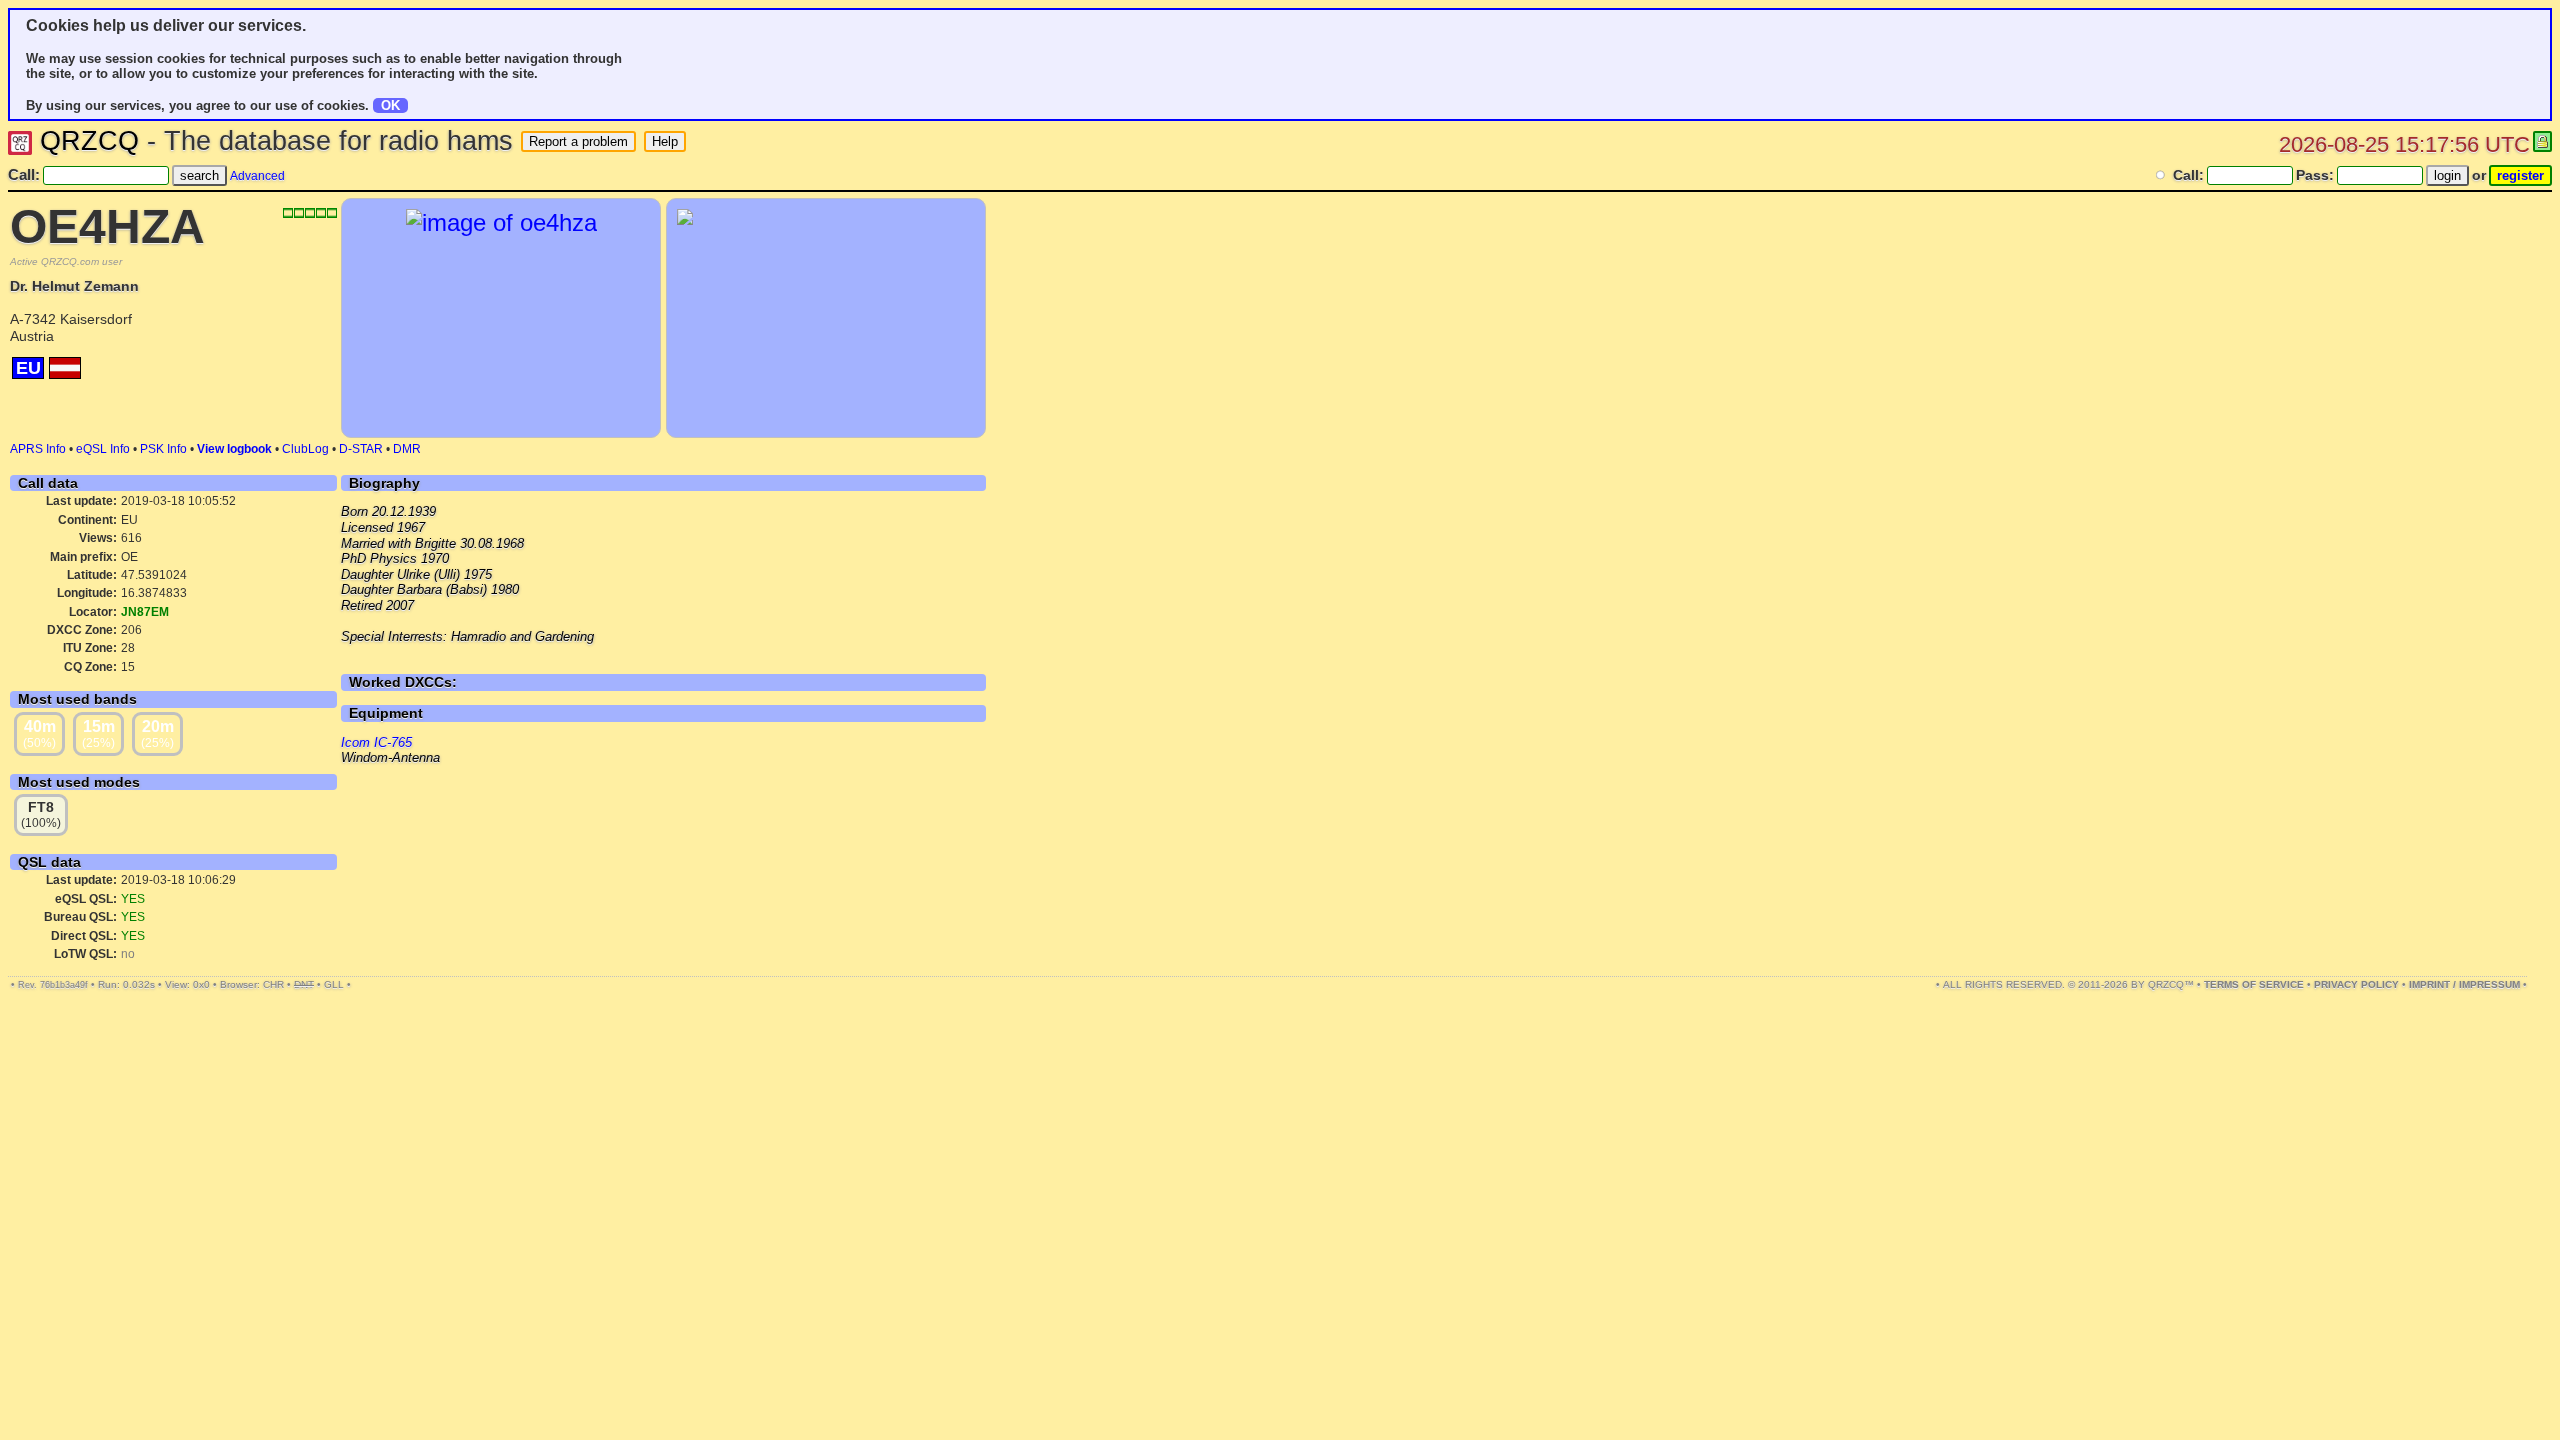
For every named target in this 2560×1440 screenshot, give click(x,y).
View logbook (234, 449)
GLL (334, 984)
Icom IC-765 (376, 742)
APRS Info (38, 449)
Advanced (257, 176)
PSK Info (163, 449)
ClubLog (305, 449)
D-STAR (361, 449)
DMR (407, 449)
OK (390, 105)
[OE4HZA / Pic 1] (501, 222)
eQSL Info (103, 449)
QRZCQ (89, 141)
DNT (304, 984)
